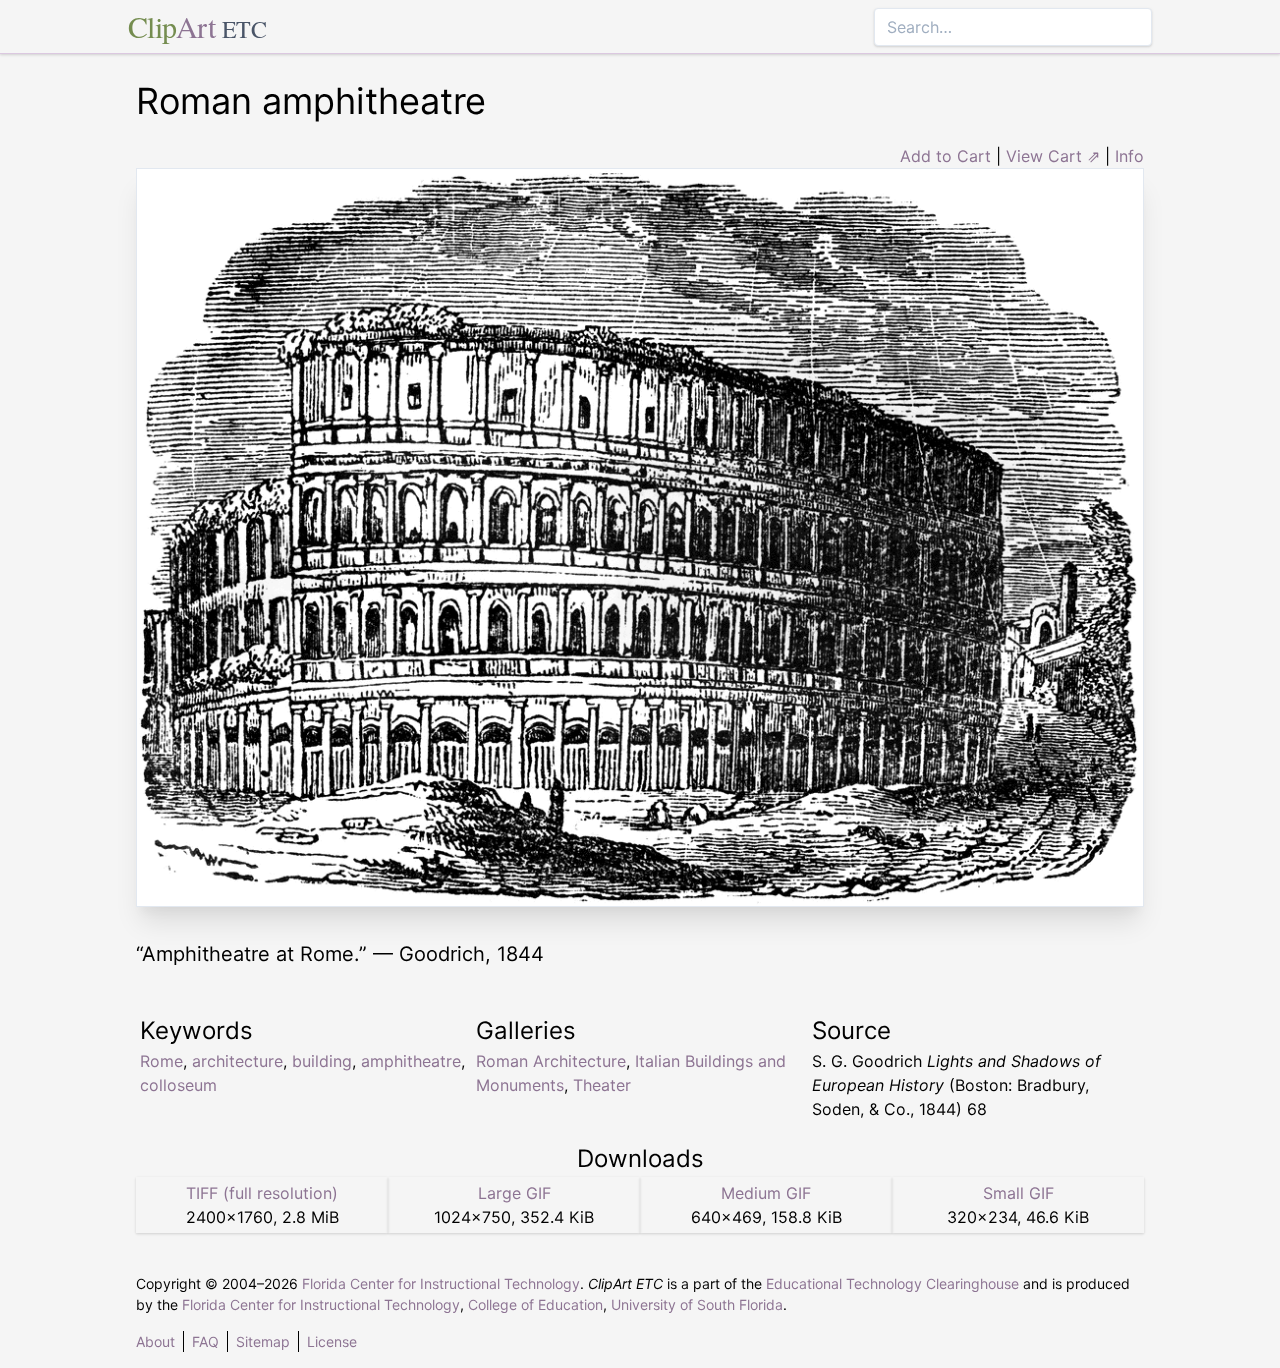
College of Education (535, 1304)
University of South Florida (697, 1304)
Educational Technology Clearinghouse (892, 1283)
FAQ (205, 1341)
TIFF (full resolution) (262, 1193)
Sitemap (263, 1341)
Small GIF (1018, 1193)
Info (1129, 156)
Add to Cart (945, 156)
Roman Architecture (551, 1061)
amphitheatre (411, 1061)
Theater (602, 1085)
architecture (237, 1061)
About (155, 1341)
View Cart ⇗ (1053, 156)
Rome (161, 1061)
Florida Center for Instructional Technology (441, 1283)
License (332, 1341)
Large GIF (514, 1193)
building (322, 1061)
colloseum (178, 1085)
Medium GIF (766, 1193)
